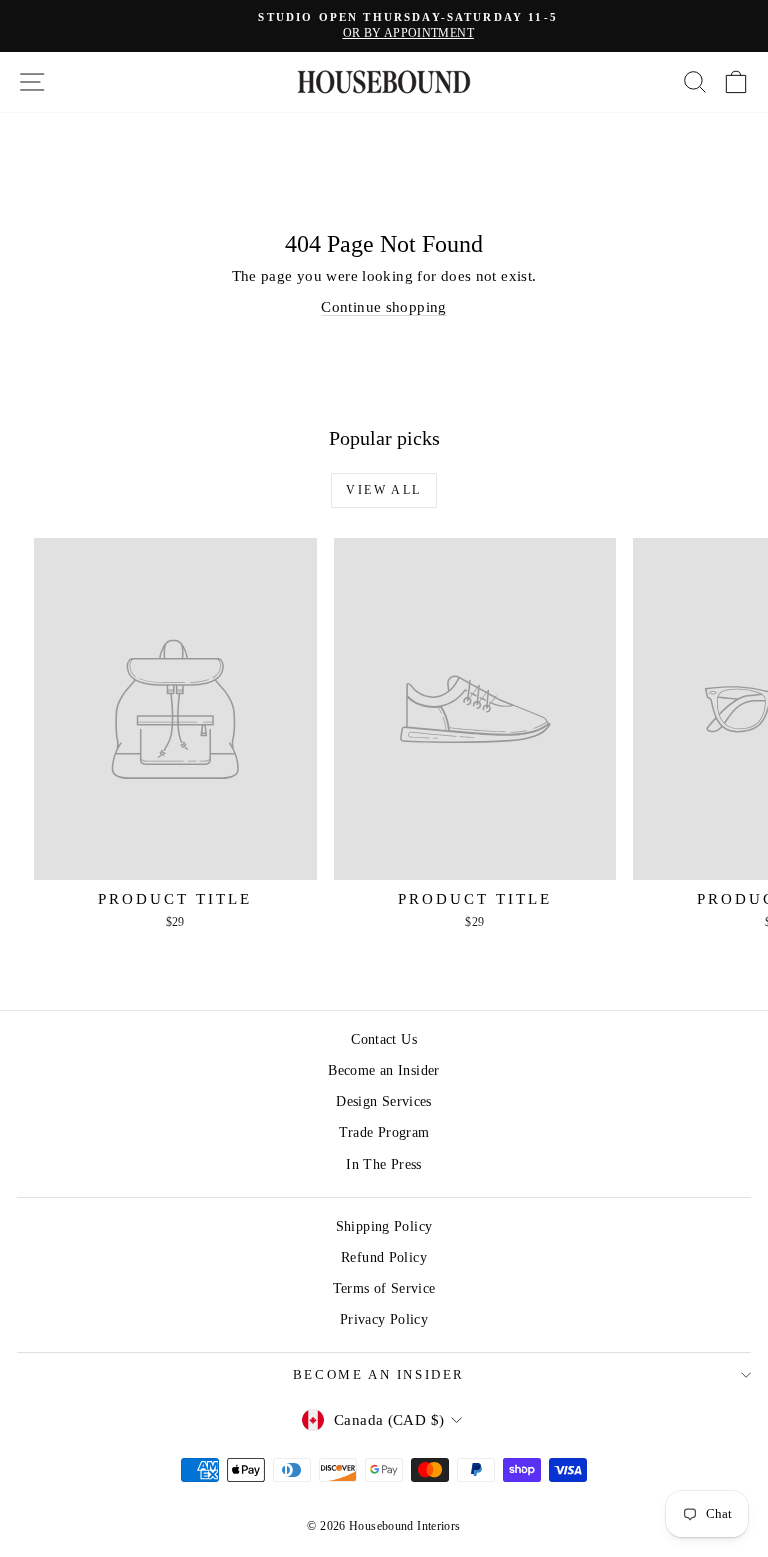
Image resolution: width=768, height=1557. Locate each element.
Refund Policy (384, 1257)
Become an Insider (383, 1070)
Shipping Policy (384, 1226)
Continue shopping (383, 307)
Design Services (384, 1101)
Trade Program (384, 1132)
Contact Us (384, 1039)
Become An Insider (379, 1374)
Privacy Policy (384, 1319)
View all (383, 490)
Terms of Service (384, 1288)
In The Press (384, 1164)
